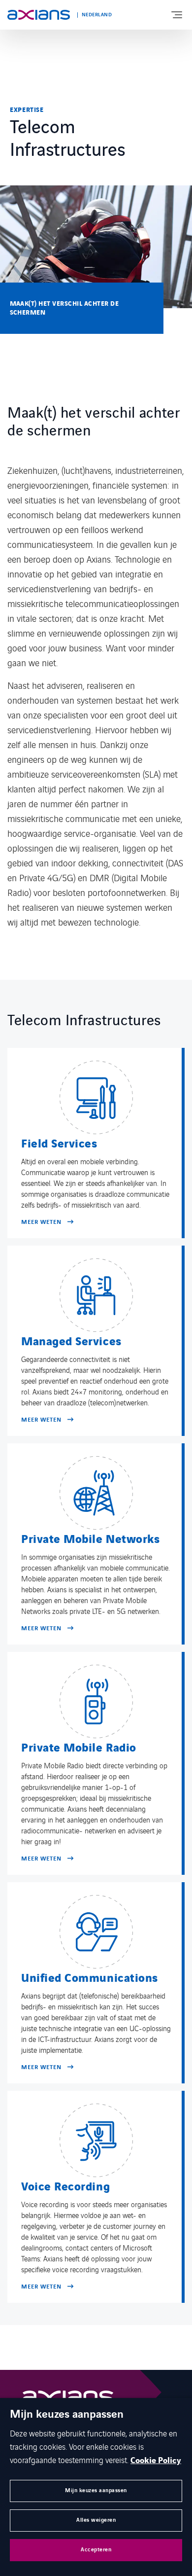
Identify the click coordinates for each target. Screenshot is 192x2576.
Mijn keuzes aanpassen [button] (96, 2490)
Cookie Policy (156, 2461)
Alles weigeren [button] (96, 2520)
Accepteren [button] (96, 2550)
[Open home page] (39, 15)
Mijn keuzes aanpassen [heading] (67, 2415)
